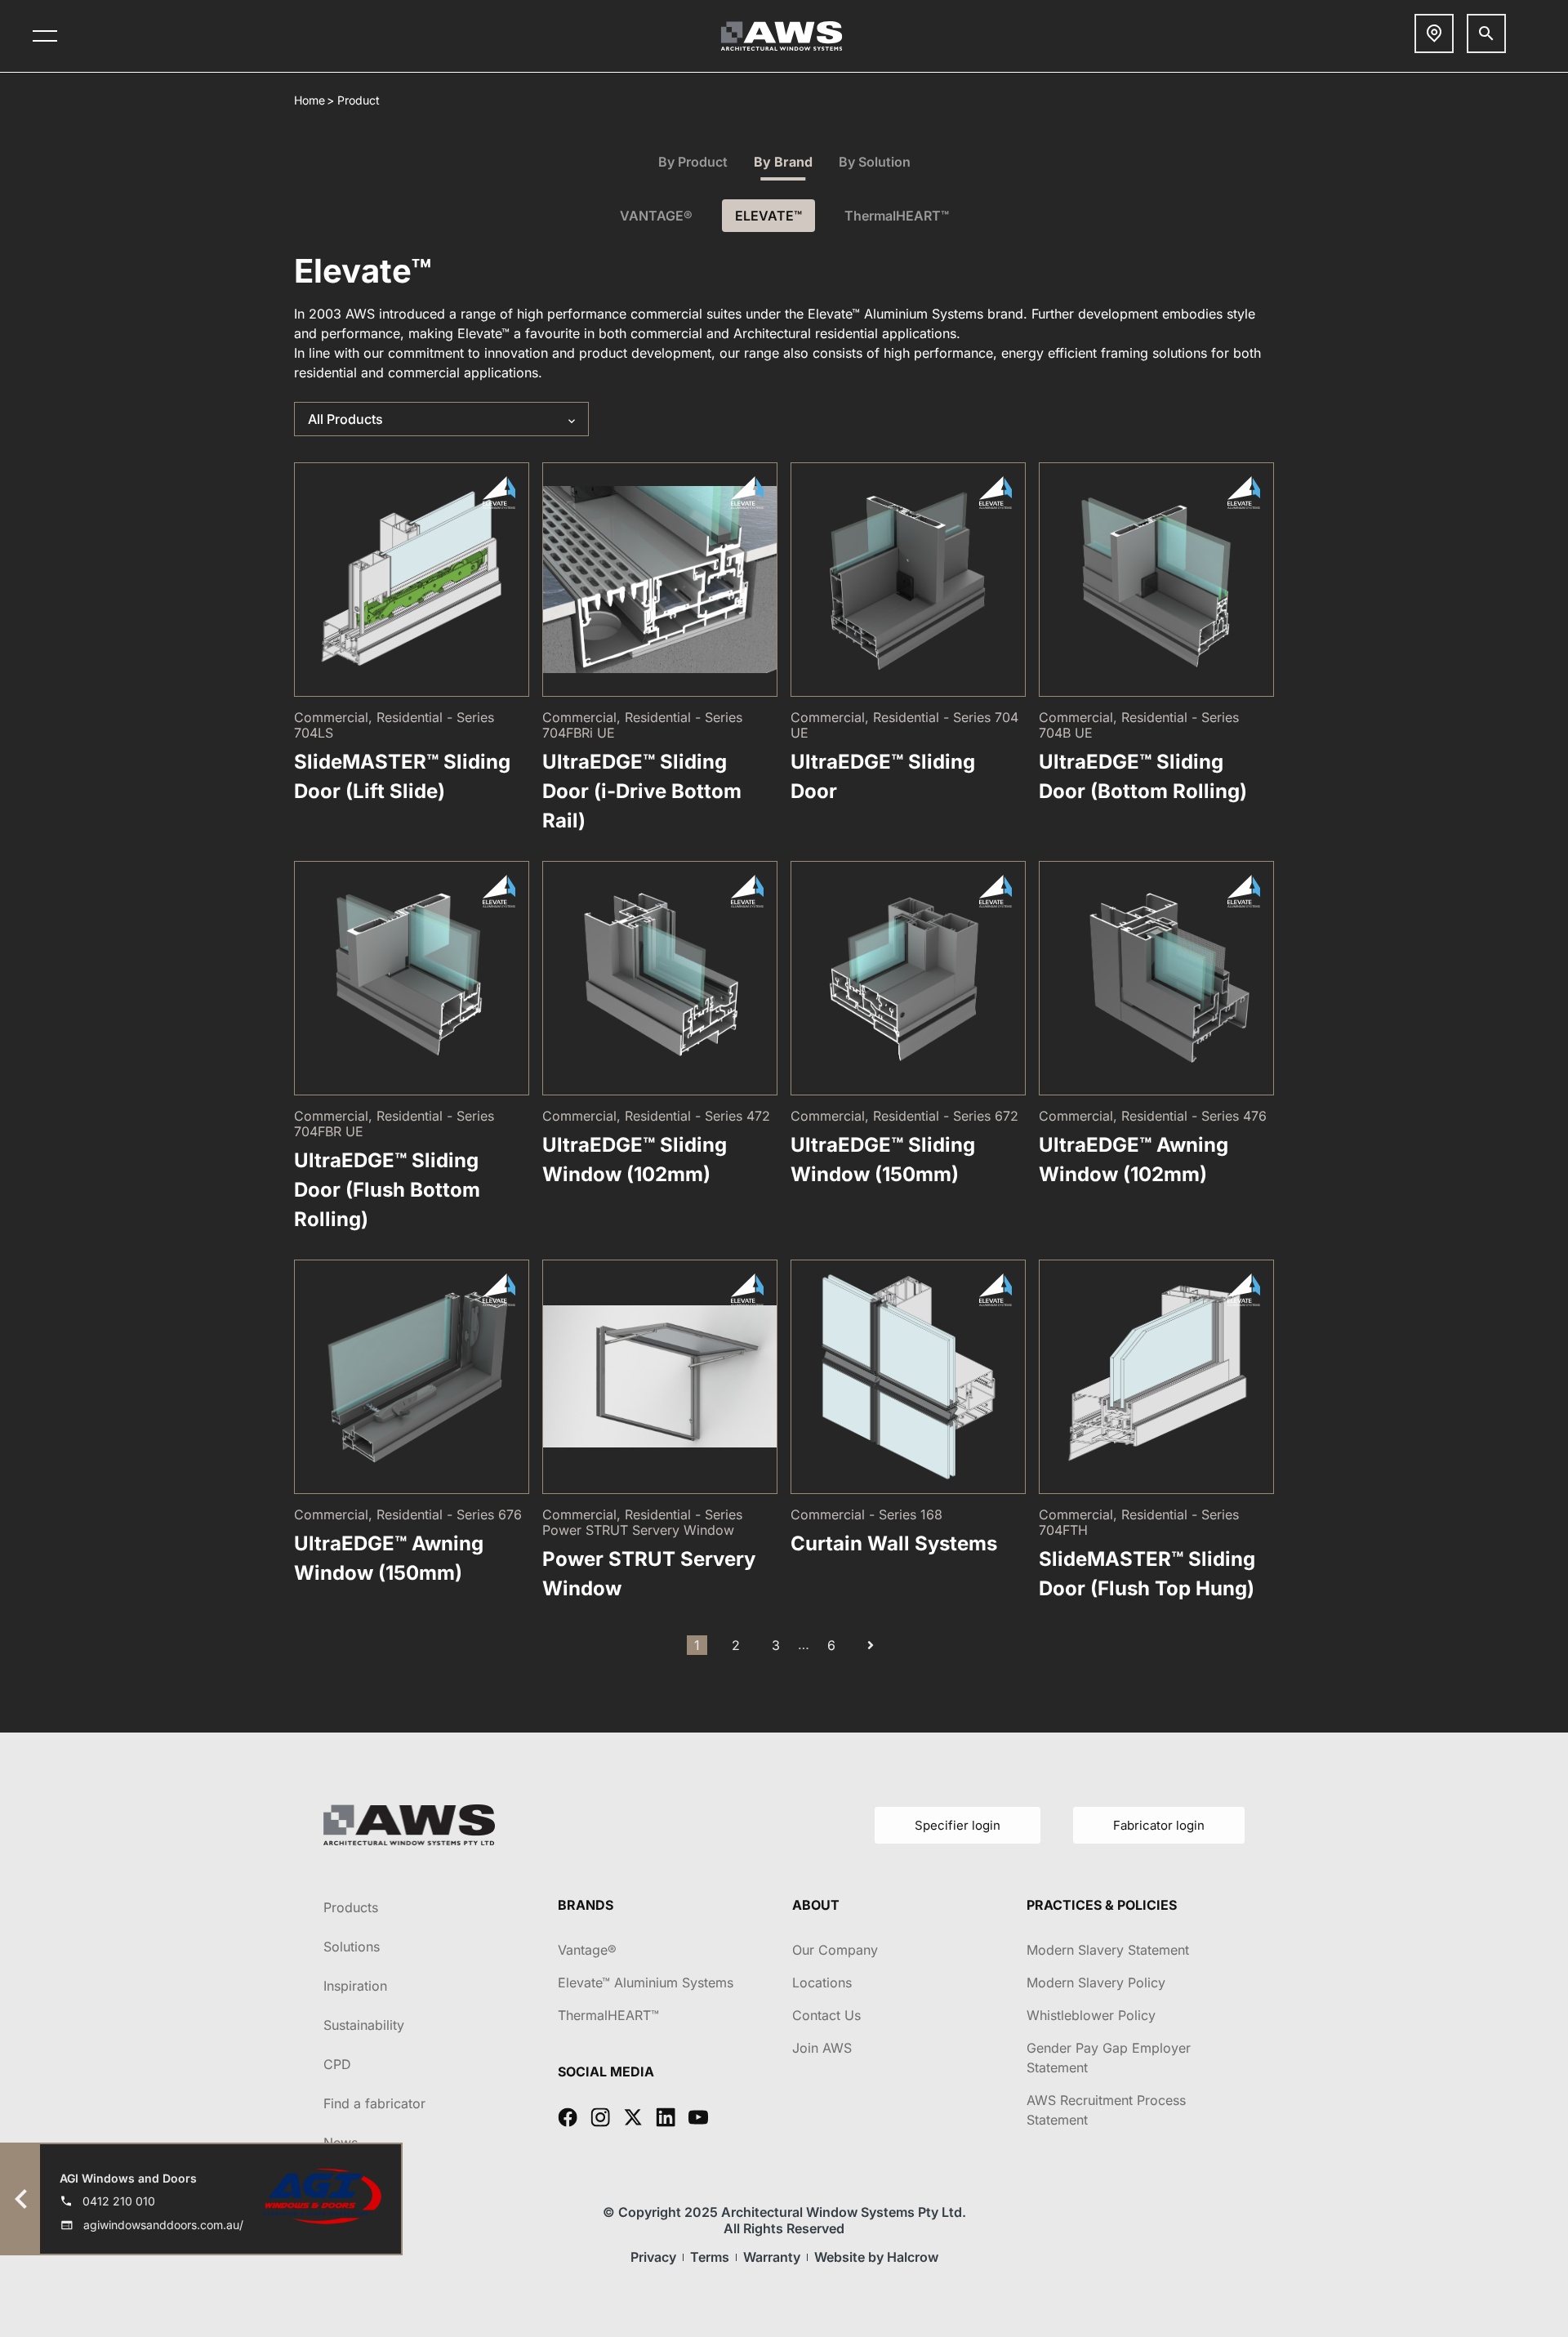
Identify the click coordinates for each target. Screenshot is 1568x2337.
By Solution (875, 162)
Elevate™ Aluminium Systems (646, 1982)
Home (310, 100)
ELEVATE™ (768, 216)
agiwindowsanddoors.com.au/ (163, 2225)
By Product (693, 162)
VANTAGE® (656, 216)
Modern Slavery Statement (1108, 1950)
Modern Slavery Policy (1096, 1982)
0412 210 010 (119, 2201)
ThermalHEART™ (897, 216)
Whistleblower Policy (1091, 2015)
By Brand (783, 162)
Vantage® (587, 1950)
